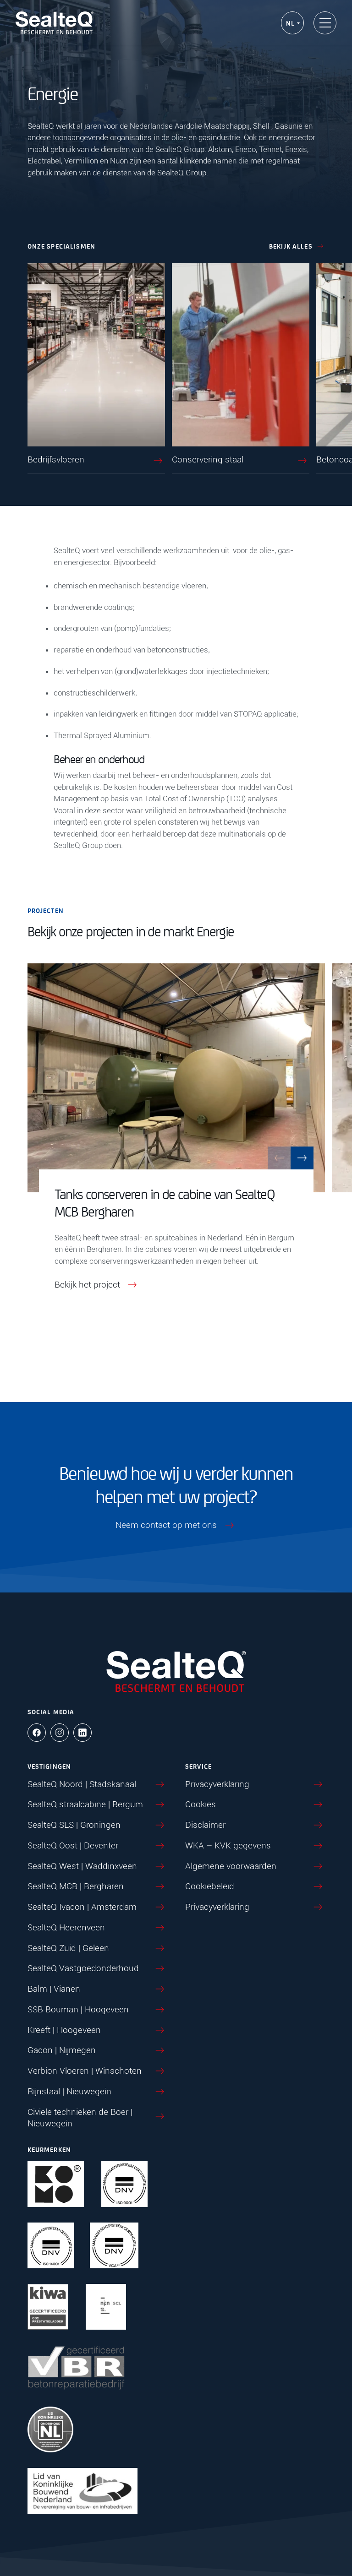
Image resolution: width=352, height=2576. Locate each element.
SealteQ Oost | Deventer (73, 1845)
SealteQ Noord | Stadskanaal (82, 1784)
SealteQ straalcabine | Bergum (85, 1804)
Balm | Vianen (54, 1989)
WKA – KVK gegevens (228, 1845)
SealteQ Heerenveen (66, 1927)
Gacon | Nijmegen (62, 2050)
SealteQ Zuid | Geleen (68, 1948)
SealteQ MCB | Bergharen (76, 1886)
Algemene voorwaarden (231, 1866)
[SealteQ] (55, 23)
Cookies (201, 1804)
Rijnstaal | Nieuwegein (69, 2091)
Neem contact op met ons (166, 1525)
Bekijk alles (291, 246)
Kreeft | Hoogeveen (64, 2030)
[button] (302, 1158)
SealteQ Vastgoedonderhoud (83, 1968)
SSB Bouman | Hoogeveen (78, 2009)
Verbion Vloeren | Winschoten (85, 2071)
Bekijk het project (87, 1285)
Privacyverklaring (217, 1784)
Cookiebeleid (210, 1886)
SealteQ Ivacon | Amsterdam (82, 1907)
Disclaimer (205, 1825)
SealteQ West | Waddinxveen (82, 1866)
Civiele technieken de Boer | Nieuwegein (80, 2118)
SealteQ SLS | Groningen (74, 1825)
